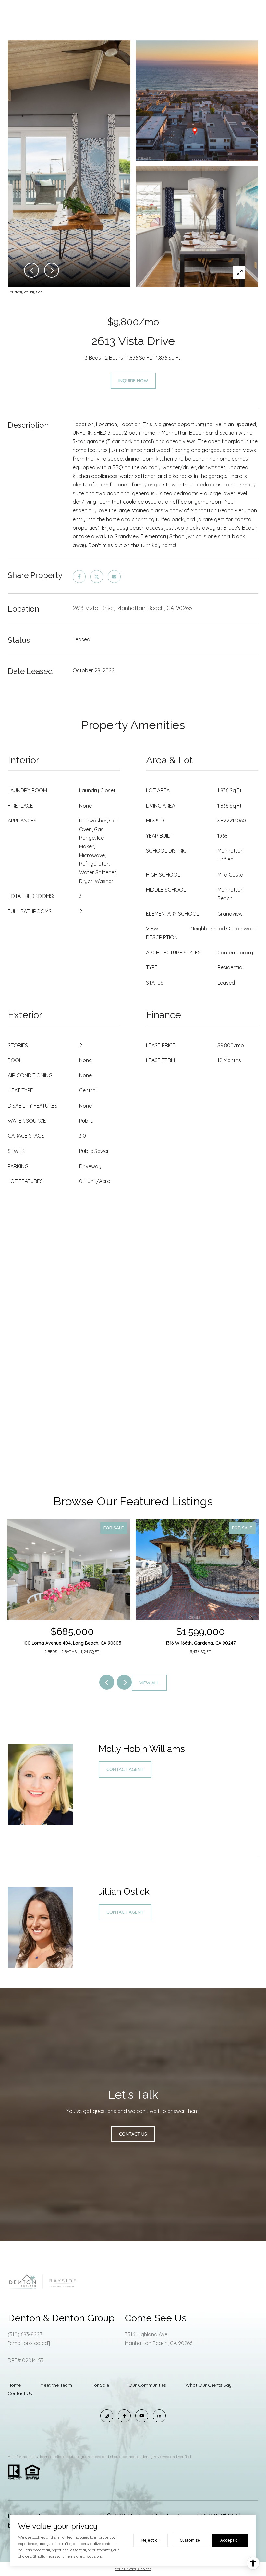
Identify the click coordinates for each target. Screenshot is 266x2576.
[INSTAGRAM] (107, 2416)
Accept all (230, 2540)
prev (107, 1682)
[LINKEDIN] (159, 2416)
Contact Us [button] (133, 2134)
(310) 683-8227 (25, 2334)
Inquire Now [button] (133, 381)
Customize (190, 2540)
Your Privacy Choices (133, 2569)
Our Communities (147, 2385)
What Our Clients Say (209, 2385)
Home (14, 2385)
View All (149, 1683)
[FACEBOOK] (124, 2416)
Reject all (151, 2540)
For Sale (100, 2385)
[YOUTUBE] (142, 2416)
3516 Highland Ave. (147, 2334)
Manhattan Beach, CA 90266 (159, 2343)
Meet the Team (56, 2385)
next (124, 1682)
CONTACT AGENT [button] (125, 1769)
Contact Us (20, 2393)
